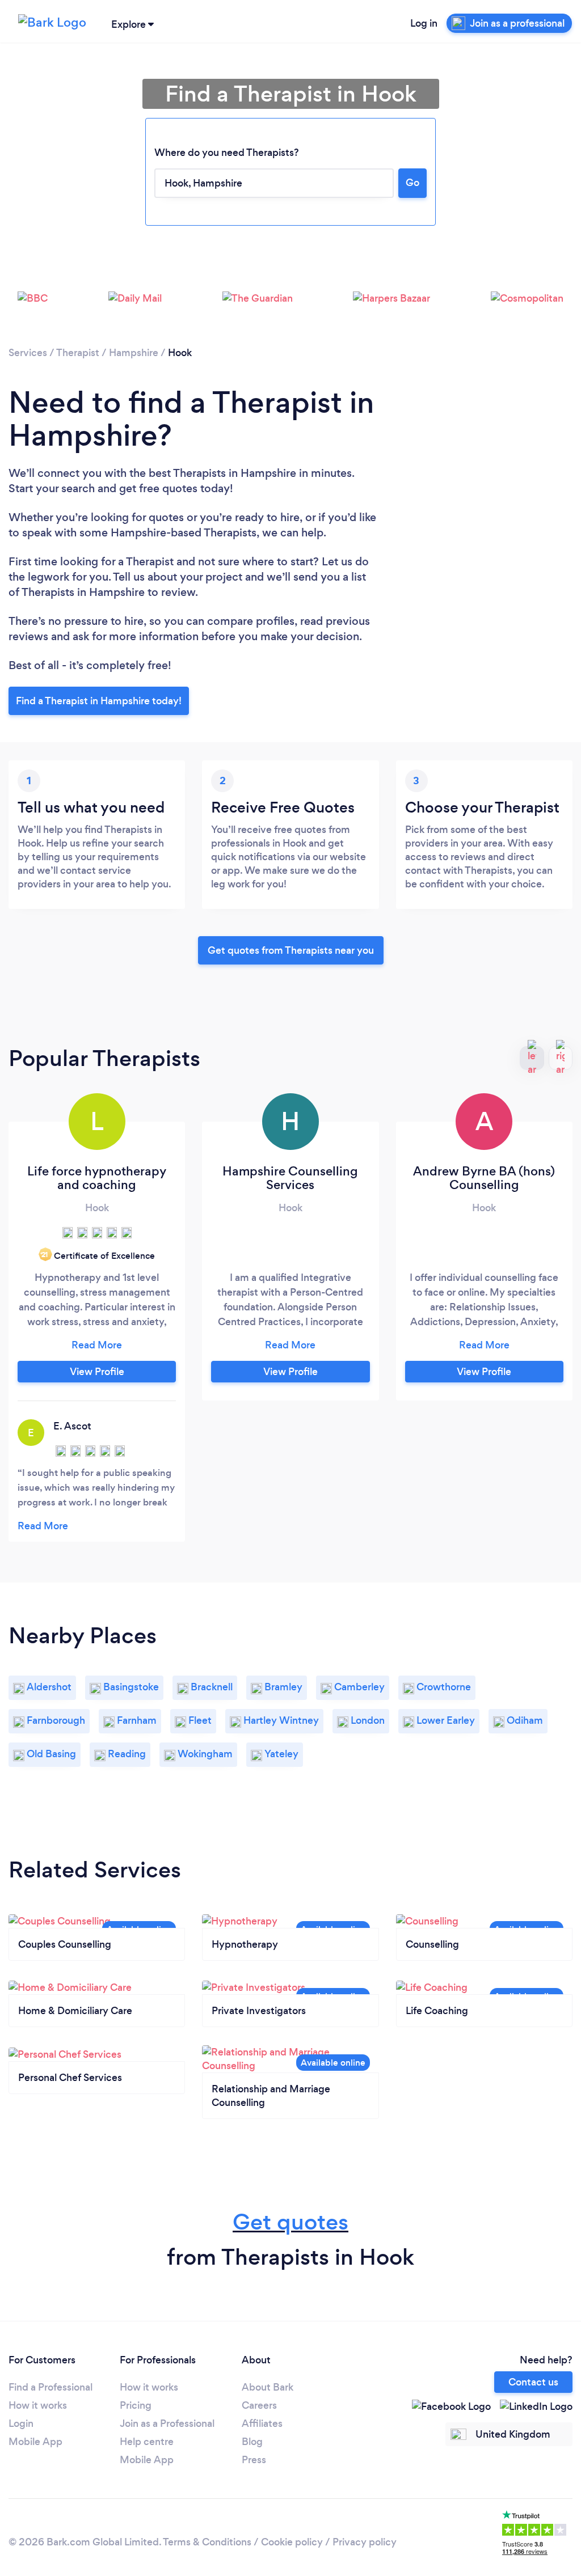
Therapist (78, 353)
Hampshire (134, 353)
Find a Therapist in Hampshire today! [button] (99, 701)
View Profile (97, 1372)
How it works (38, 2405)
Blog (252, 2442)
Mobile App (35, 2442)
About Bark (268, 2387)
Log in (424, 23)
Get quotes (290, 2222)
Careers (259, 2405)
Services (28, 353)
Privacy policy (365, 2542)
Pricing (136, 2405)
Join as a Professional (167, 2423)
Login (21, 2423)
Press (254, 2460)
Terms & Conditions (207, 2542)
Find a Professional (50, 2387)
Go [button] (412, 183)
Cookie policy (292, 2542)
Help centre (147, 2442)
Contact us (533, 2382)
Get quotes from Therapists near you (291, 950)
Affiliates (262, 2423)
